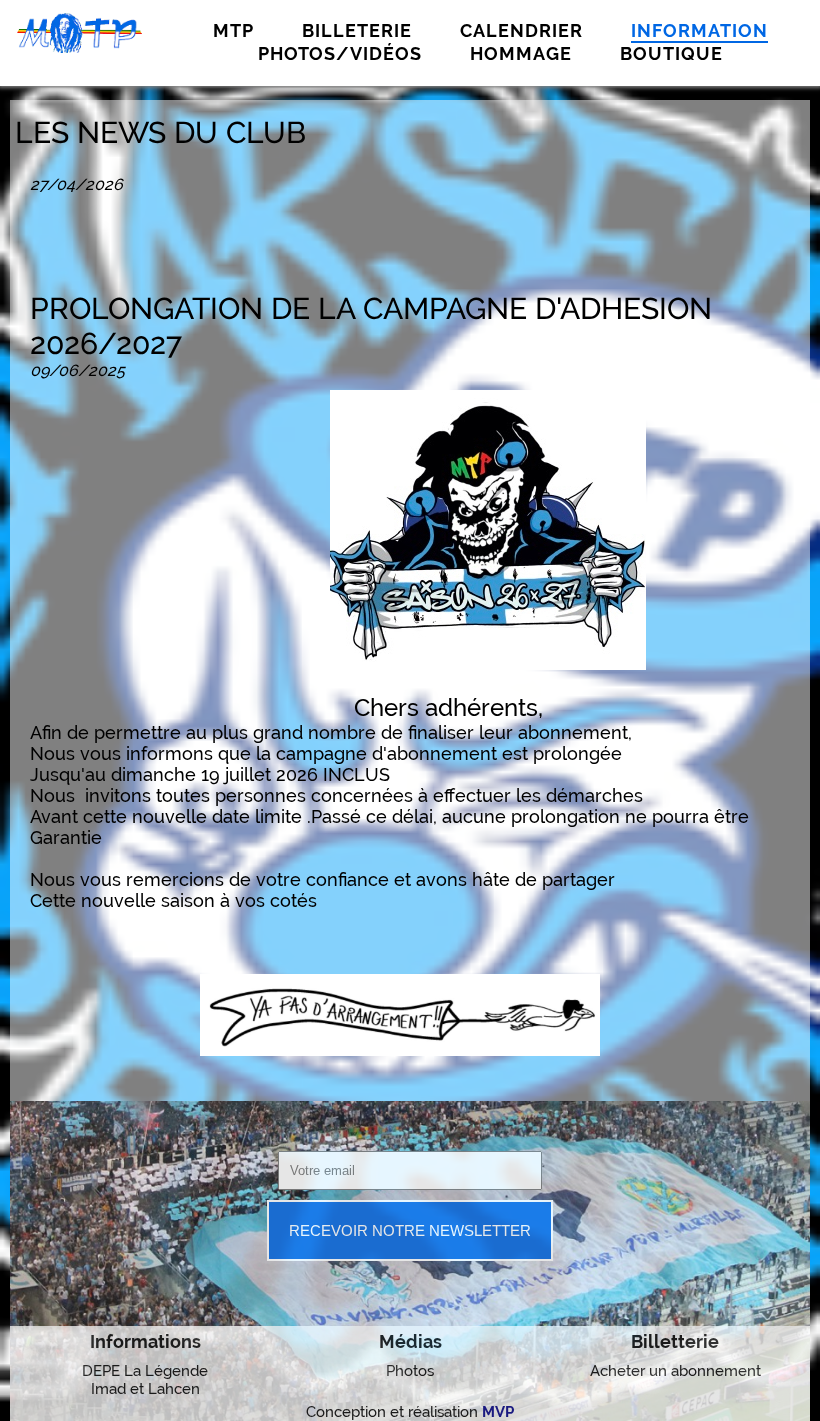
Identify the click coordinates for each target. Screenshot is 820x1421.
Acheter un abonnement (675, 1371)
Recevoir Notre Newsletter (410, 1230)
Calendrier (521, 30)
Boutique (671, 53)
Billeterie (357, 30)
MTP (233, 30)
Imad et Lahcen (145, 1389)
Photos (410, 1371)
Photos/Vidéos (340, 53)
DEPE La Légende (145, 1371)
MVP (498, 1412)
